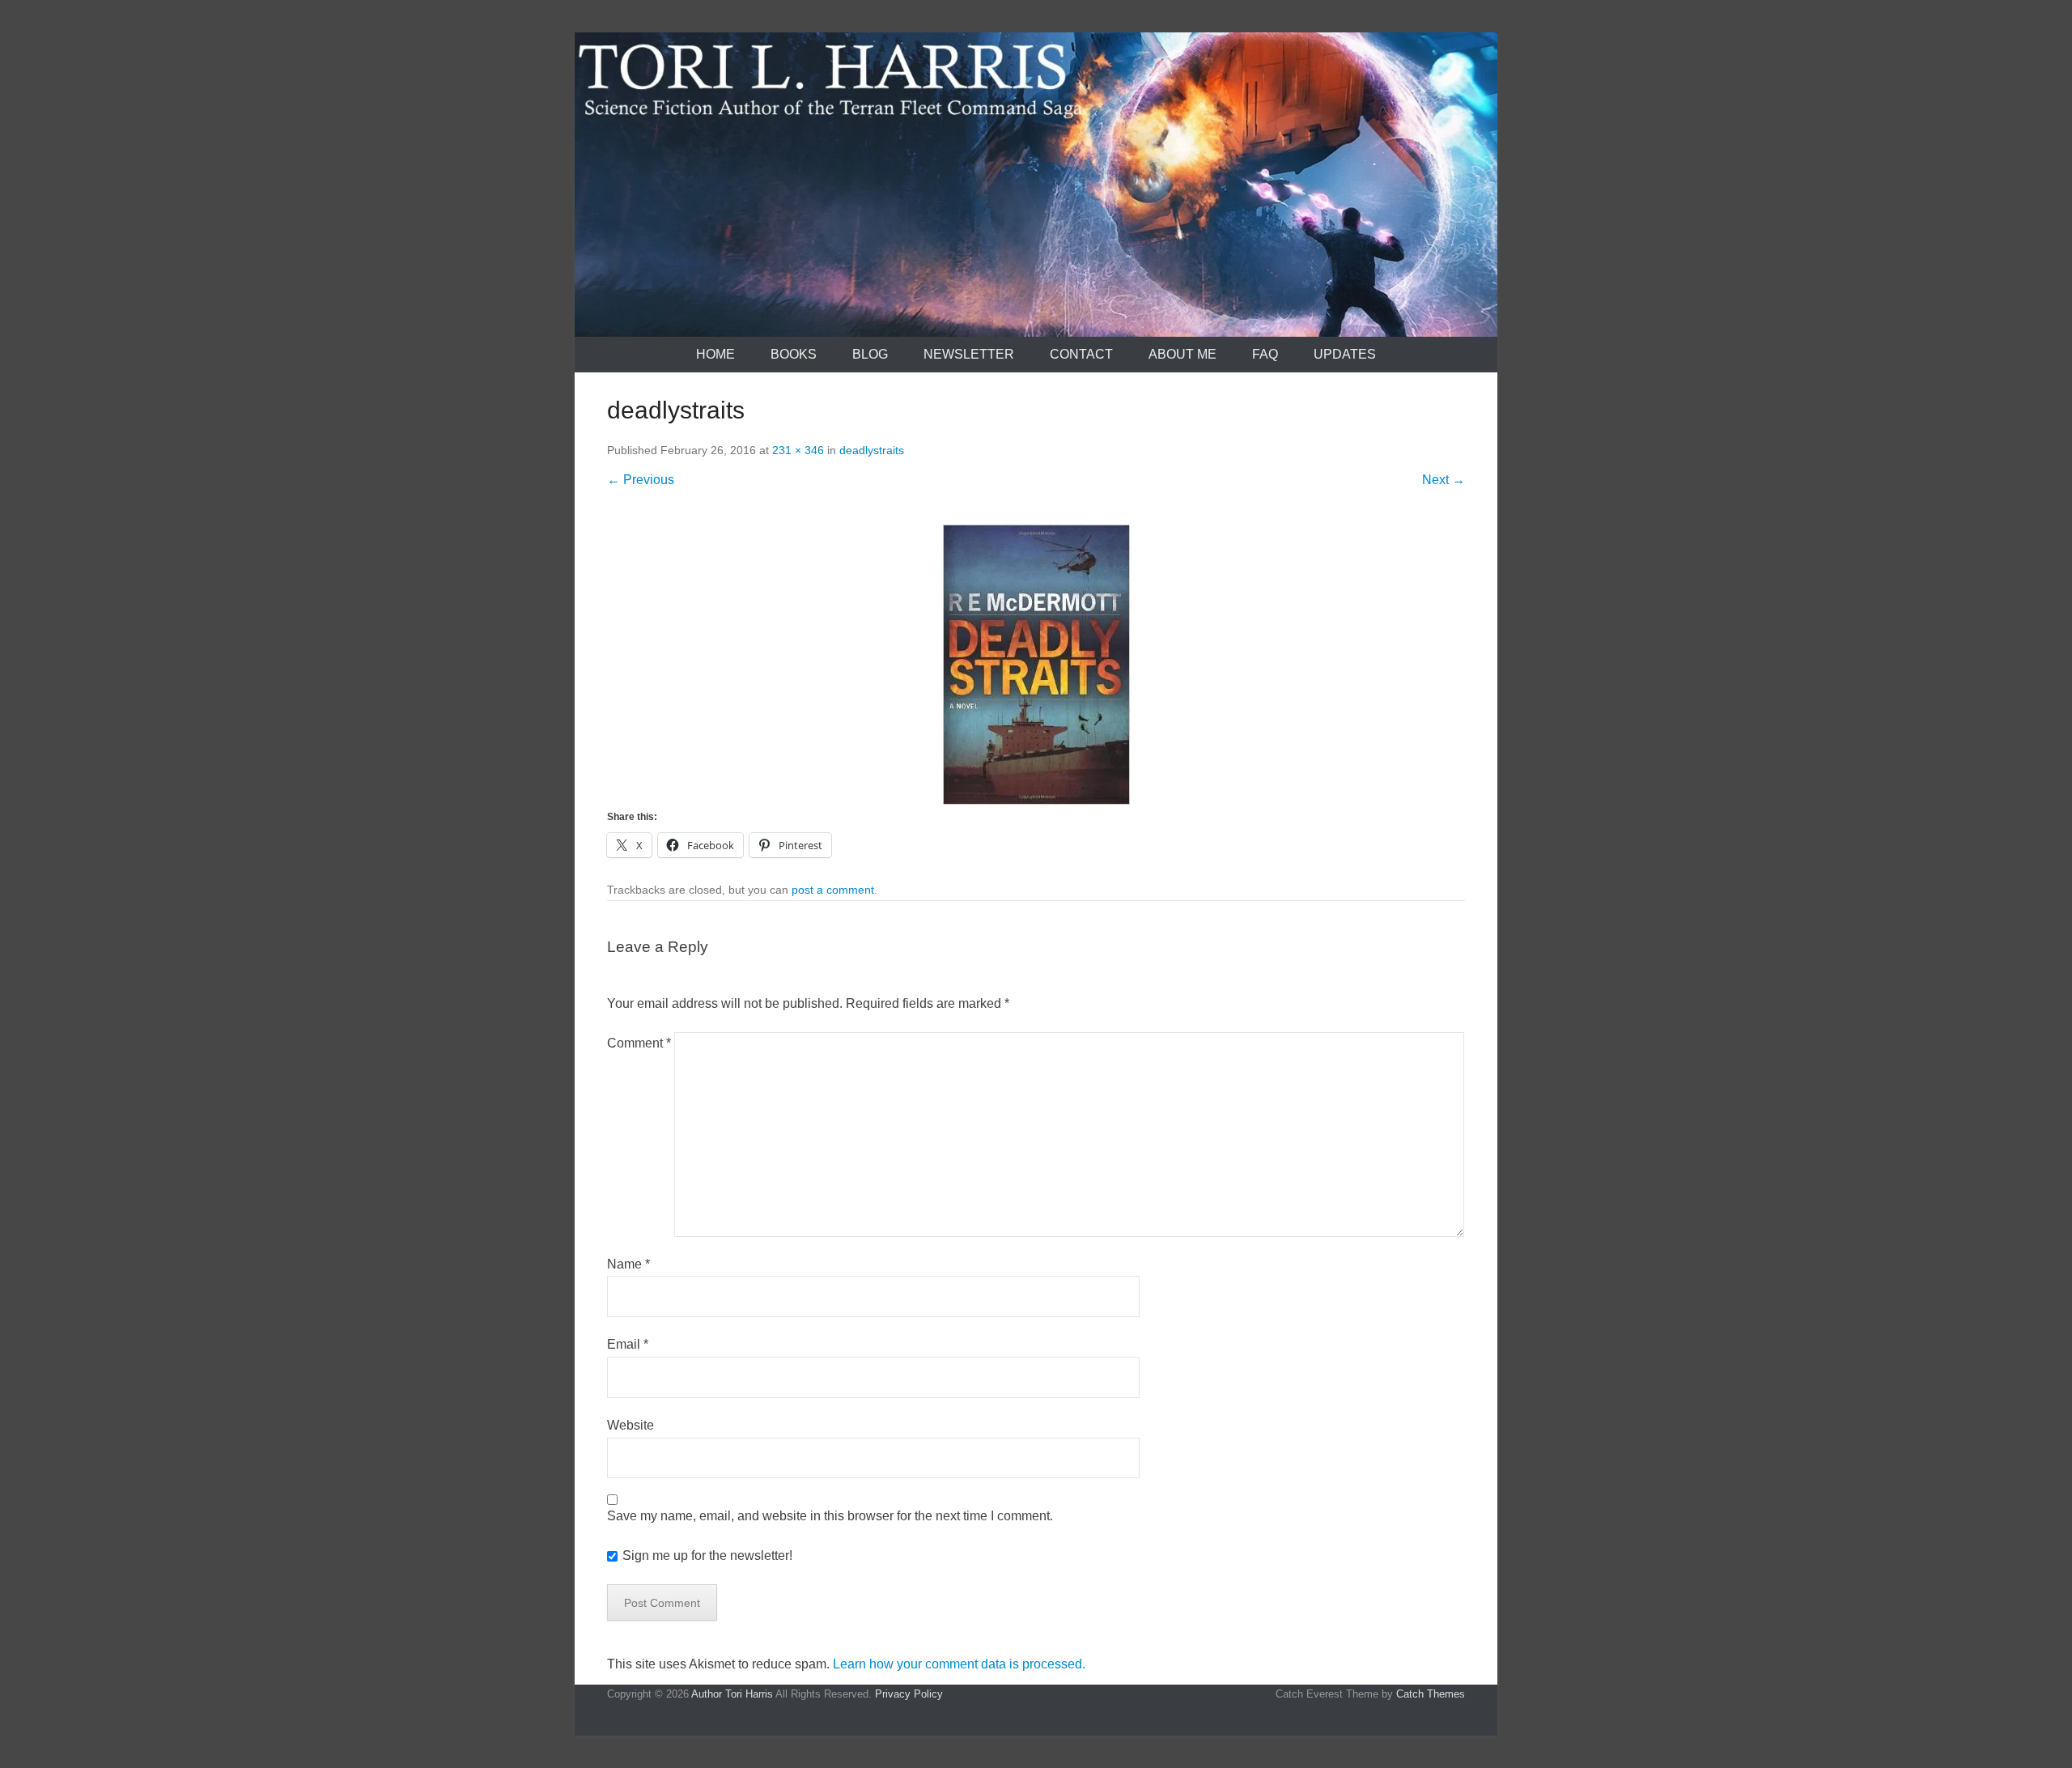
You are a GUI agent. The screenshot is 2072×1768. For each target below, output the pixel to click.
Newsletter (969, 354)
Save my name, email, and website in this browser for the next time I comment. (830, 1516)
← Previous (641, 480)
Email (628, 1344)
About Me (1182, 354)
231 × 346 (798, 450)
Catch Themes (1431, 1694)
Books (794, 354)
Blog (870, 354)
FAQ (1265, 354)
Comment (639, 1043)
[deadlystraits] (1036, 665)
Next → (1444, 480)
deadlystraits (872, 450)
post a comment (833, 890)
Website (631, 1425)
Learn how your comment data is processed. (959, 1664)
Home (715, 354)
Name (628, 1264)
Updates (1345, 354)
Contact (1081, 354)
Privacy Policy (909, 1694)
